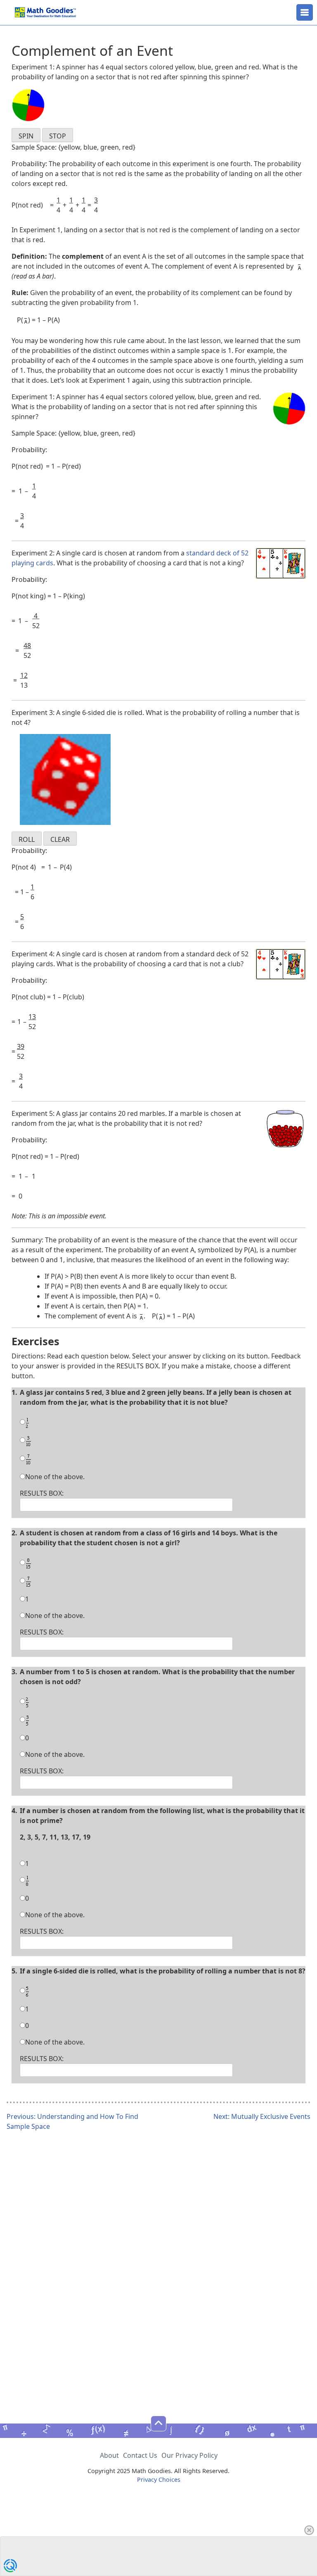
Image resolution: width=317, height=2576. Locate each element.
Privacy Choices (159, 2479)
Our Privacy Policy (189, 2455)
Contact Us (140, 2455)
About (109, 2455)
